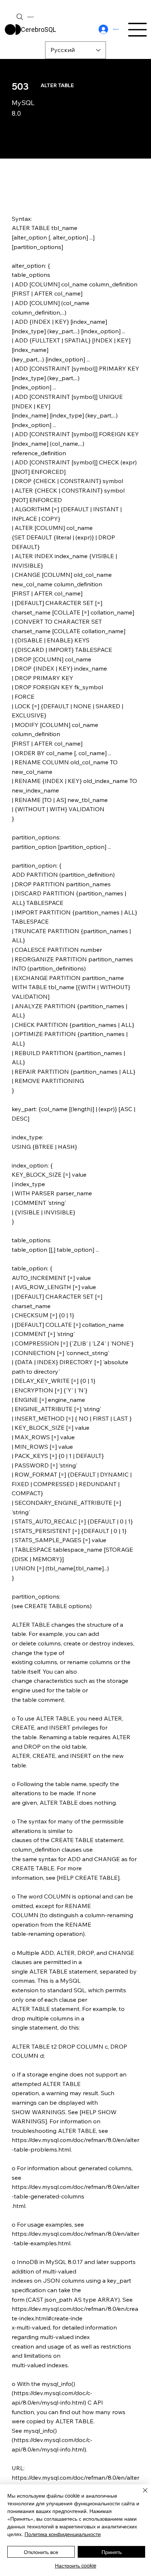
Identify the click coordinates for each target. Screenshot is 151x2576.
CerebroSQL (38, 29)
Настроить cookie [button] (76, 2565)
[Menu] (138, 30)
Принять (112, 2552)
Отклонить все (41, 2552)
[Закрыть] (141, 2495)
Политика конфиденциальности (63, 2534)
